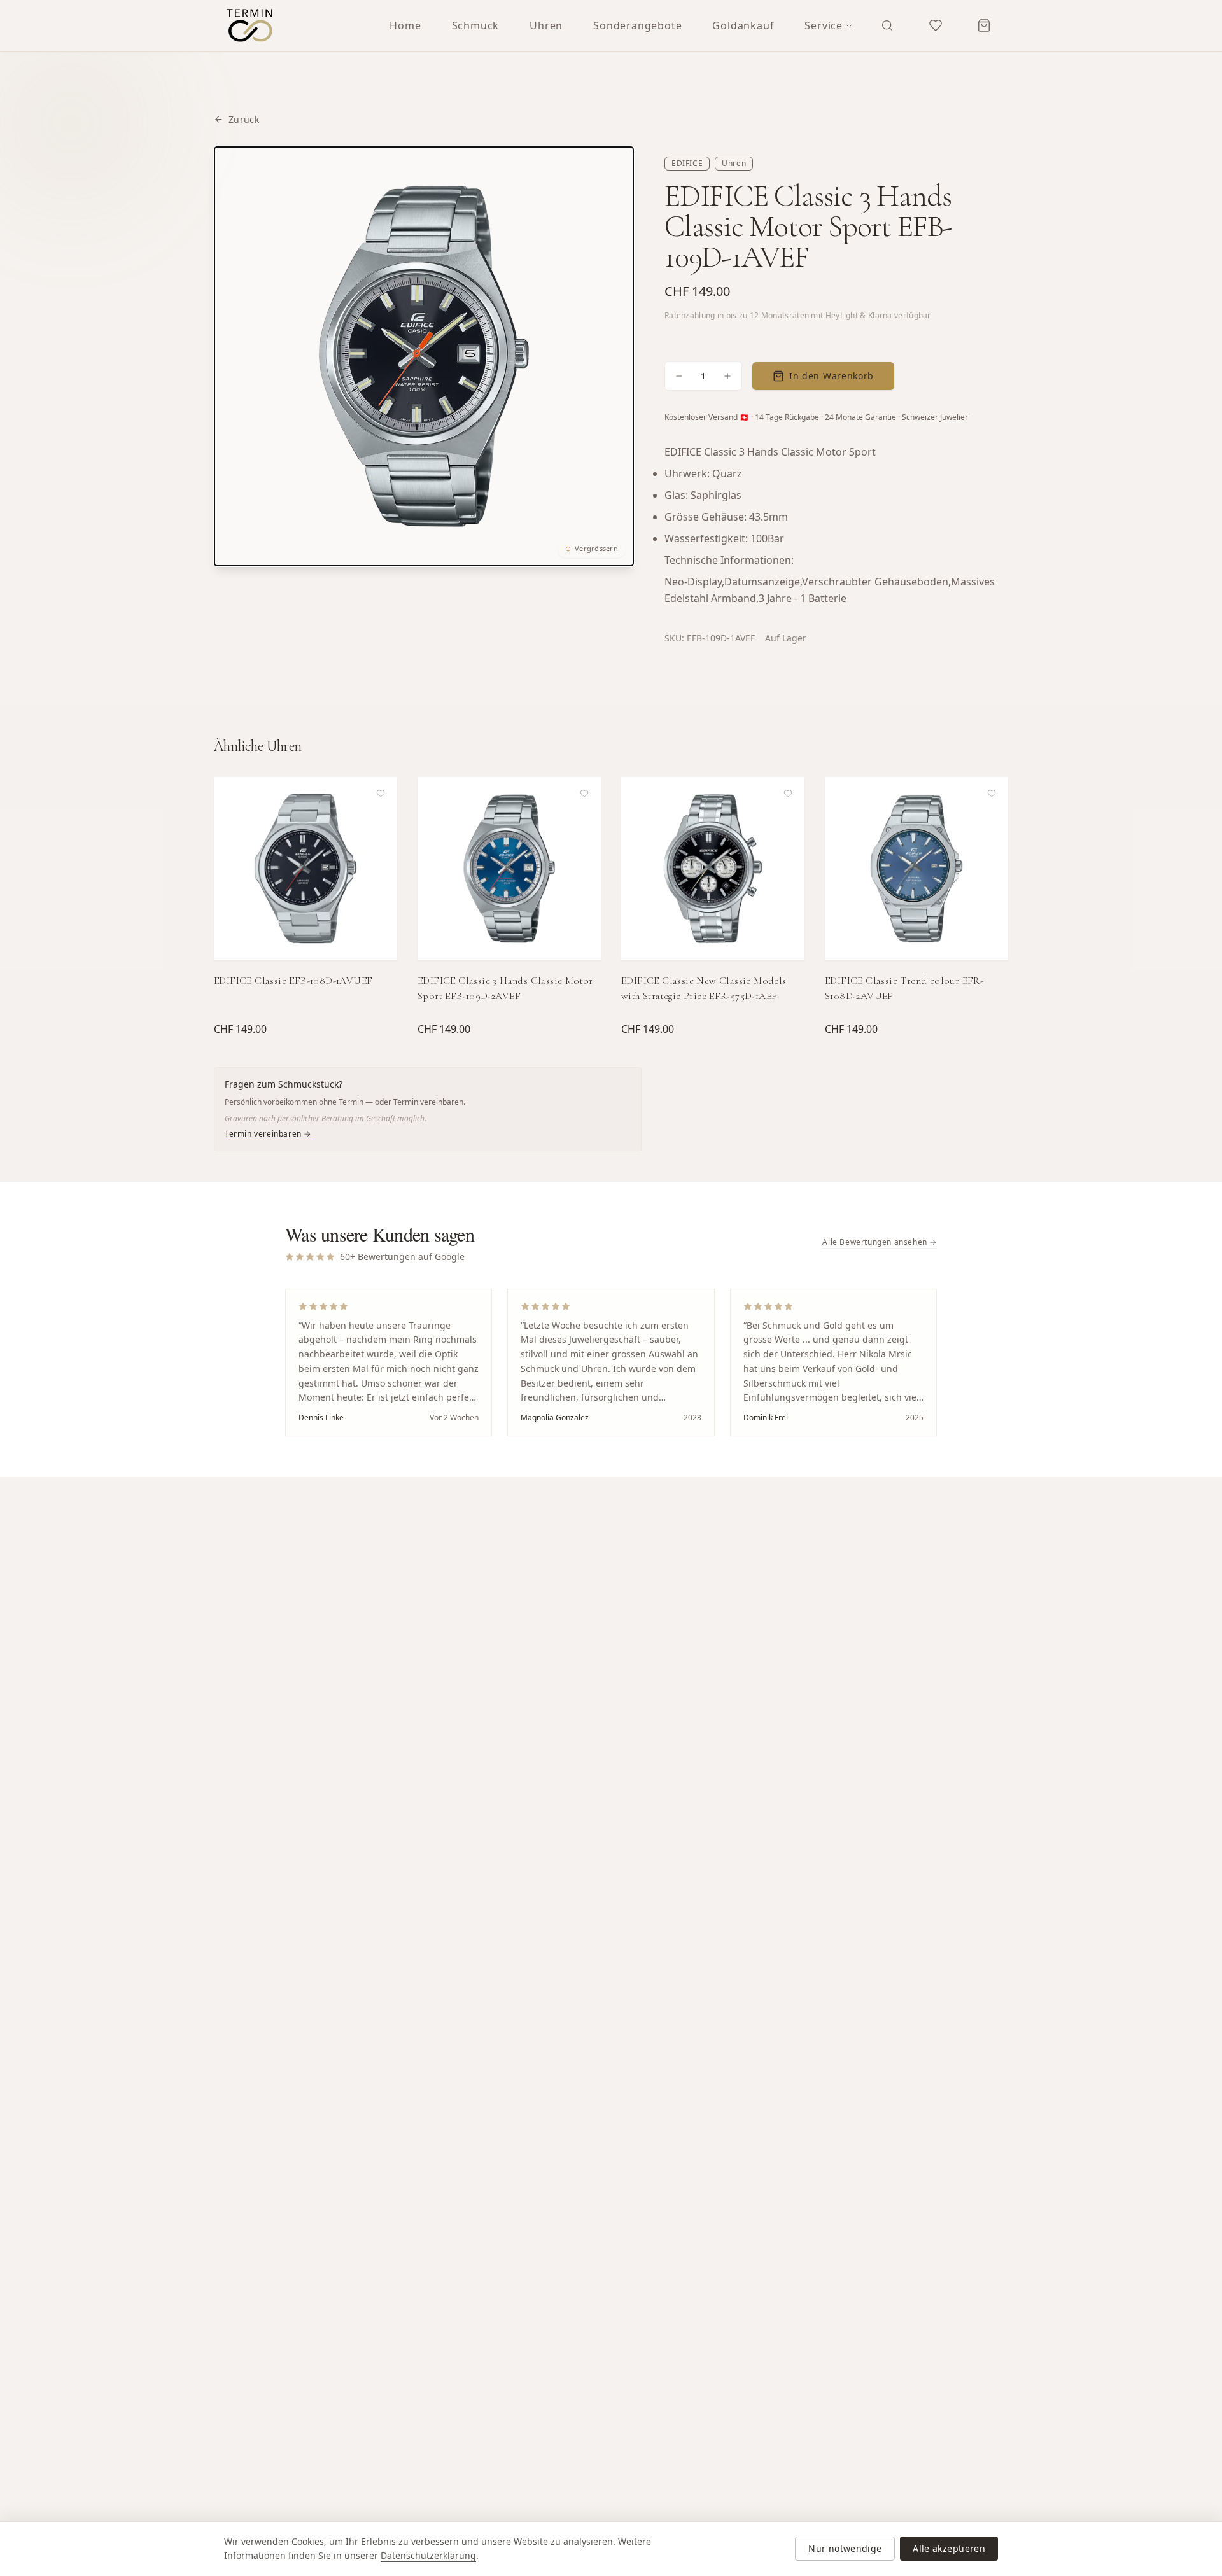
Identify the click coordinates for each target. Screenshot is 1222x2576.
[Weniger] (679, 376)
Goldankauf (743, 25)
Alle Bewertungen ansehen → (880, 1242)
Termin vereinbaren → (268, 1134)
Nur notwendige (845, 2548)
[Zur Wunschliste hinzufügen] (381, 794)
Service (824, 25)
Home (405, 25)
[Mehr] (727, 376)
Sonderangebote (637, 25)
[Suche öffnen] (887, 25)
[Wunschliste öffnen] (936, 25)
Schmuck (476, 25)
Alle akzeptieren (949, 2548)
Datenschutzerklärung (428, 2555)
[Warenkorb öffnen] (984, 25)
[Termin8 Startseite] (249, 25)
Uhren (546, 25)
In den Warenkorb (832, 376)
